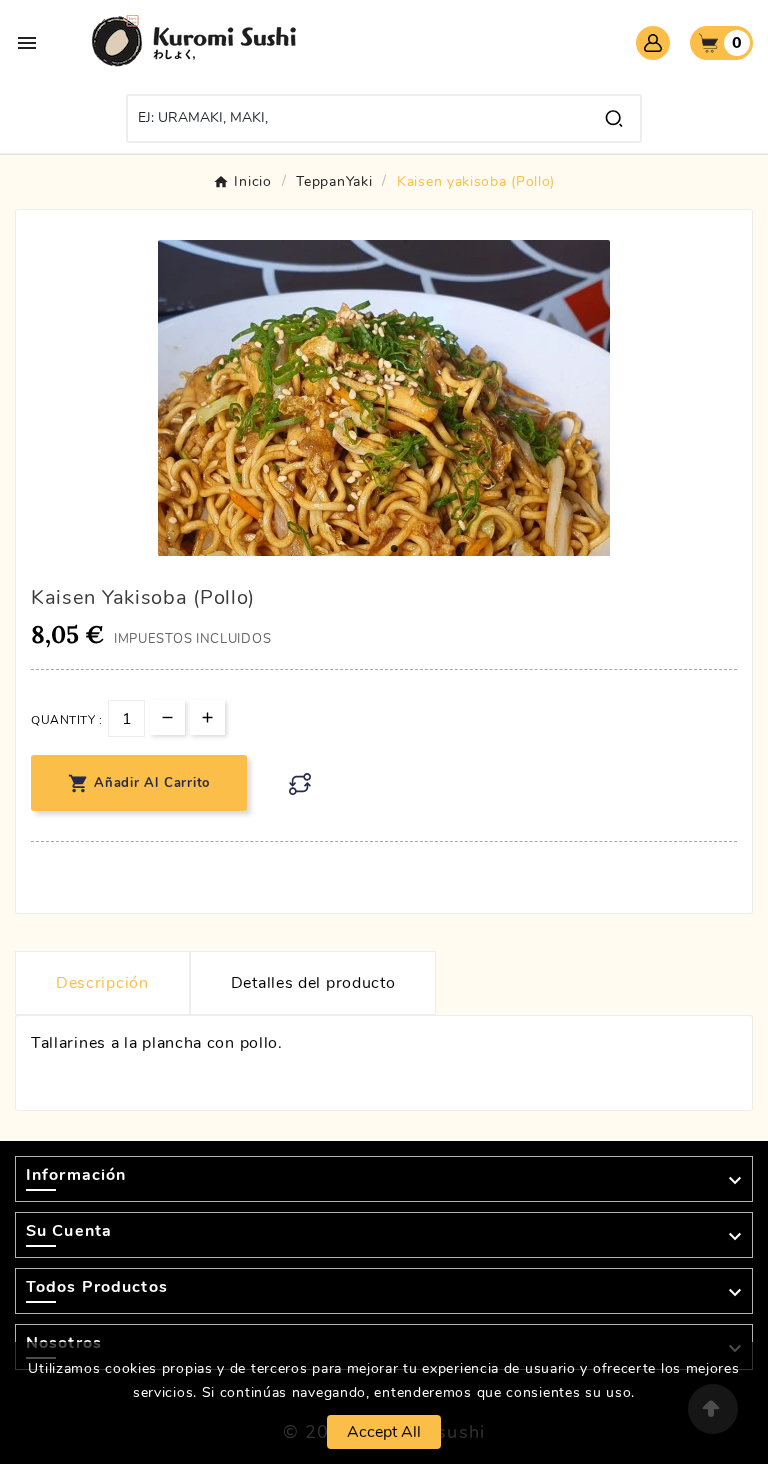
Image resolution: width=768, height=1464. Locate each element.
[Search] (614, 118)
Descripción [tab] (102, 983)
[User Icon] (653, 43)
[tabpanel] (384, 466)
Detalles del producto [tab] (313, 983)
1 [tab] (394, 549)
